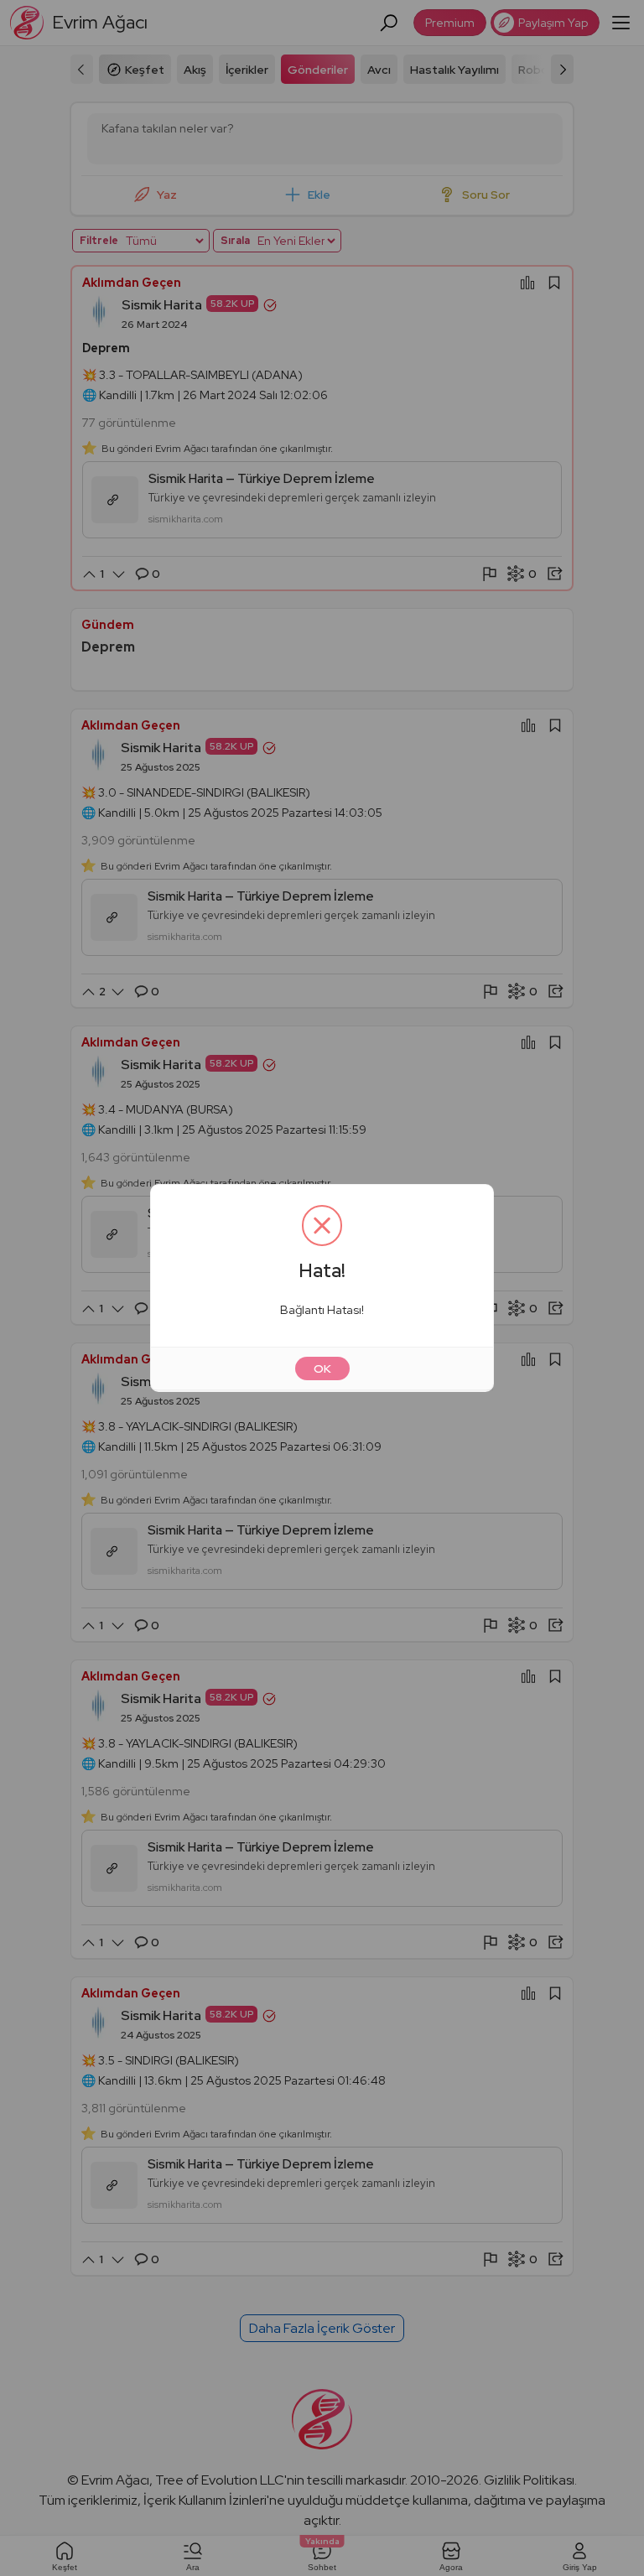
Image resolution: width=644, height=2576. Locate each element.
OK (322, 1368)
